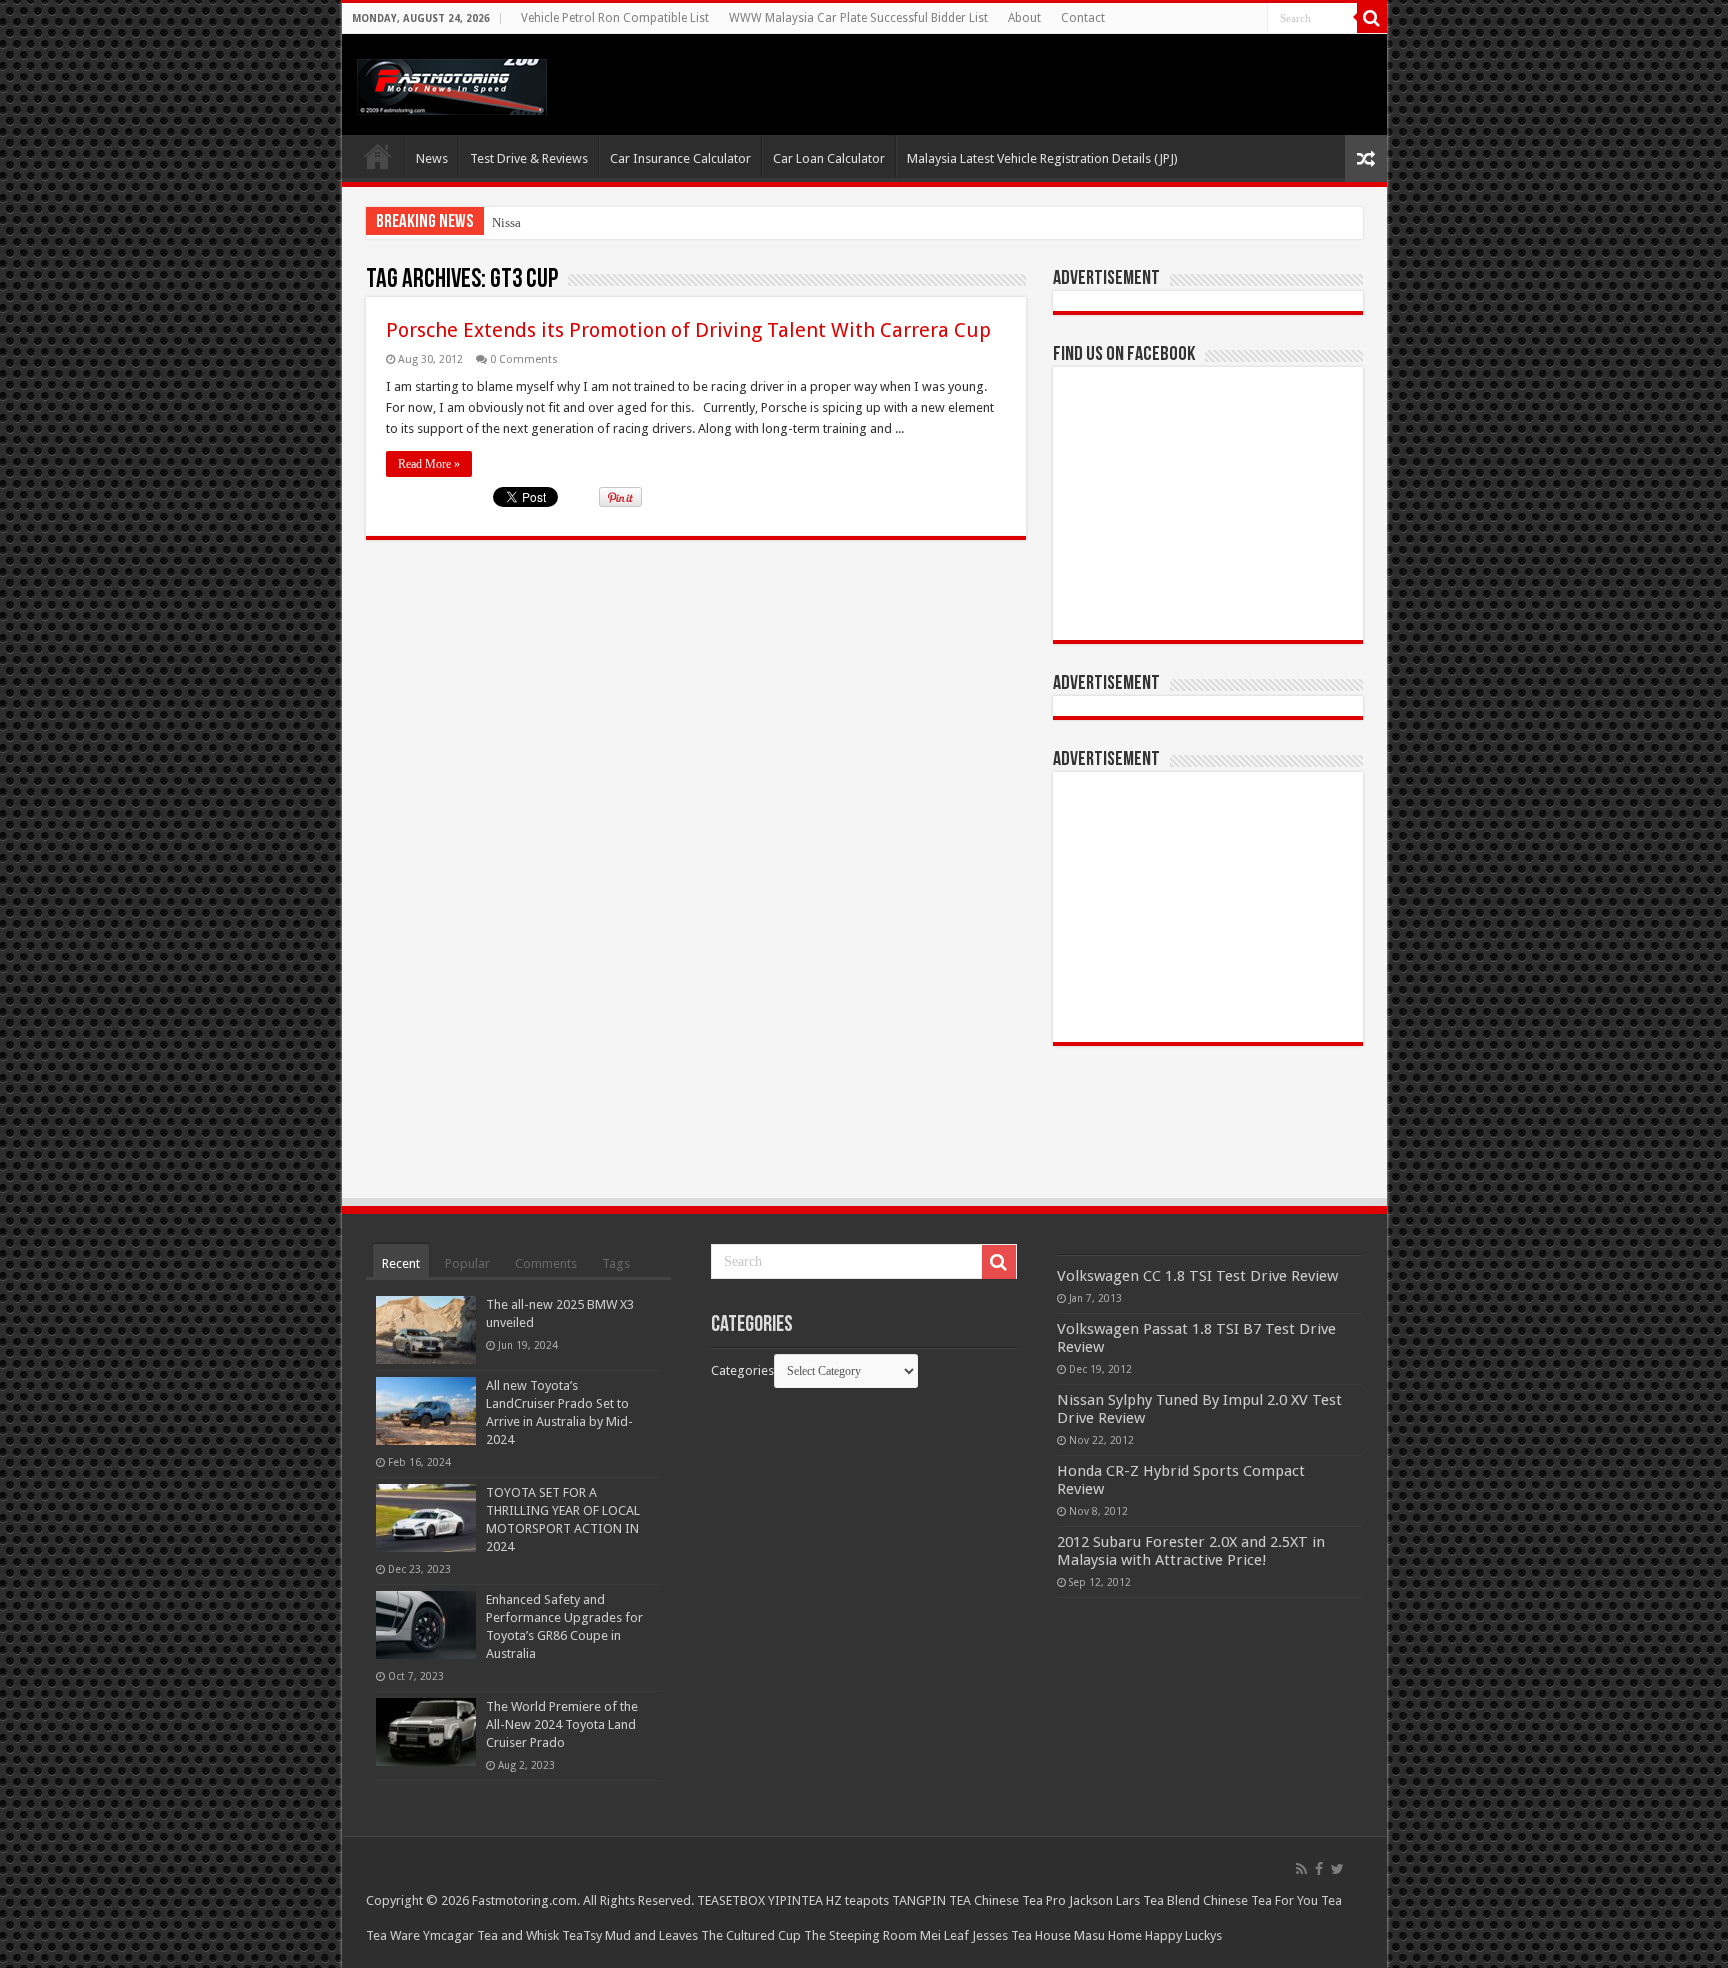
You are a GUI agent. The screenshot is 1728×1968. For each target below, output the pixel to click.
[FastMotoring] (452, 83)
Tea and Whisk (518, 1935)
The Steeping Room (860, 1935)
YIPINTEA (795, 1900)
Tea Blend (1171, 1900)
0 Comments (524, 359)
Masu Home (1108, 1935)
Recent (401, 1263)
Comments (546, 1263)
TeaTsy (582, 1935)
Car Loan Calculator (829, 158)
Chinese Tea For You (1260, 1900)
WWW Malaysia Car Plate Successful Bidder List (858, 18)
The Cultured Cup (751, 1935)
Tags (616, 1263)
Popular (467, 1263)
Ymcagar (448, 1935)
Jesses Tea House (1021, 1935)
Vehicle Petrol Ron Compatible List (615, 18)
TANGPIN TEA (931, 1900)
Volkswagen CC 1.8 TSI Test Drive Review (1197, 1276)
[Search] (1372, 18)
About (1024, 18)
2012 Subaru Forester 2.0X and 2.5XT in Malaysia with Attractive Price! (1191, 1551)
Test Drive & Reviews (529, 158)
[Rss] (1301, 1869)
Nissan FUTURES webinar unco (578, 222)
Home (378, 156)
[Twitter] (1337, 1869)
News (432, 158)
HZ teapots (857, 1900)
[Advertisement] (1208, 907)
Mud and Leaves (651, 1935)
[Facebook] (1319, 1869)
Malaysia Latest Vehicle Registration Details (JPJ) (1042, 158)
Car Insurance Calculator (680, 158)
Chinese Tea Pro (1020, 1900)
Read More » (429, 464)
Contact (1083, 18)
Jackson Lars (1104, 1900)
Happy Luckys (1183, 1935)
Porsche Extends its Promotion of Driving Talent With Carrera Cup (688, 330)
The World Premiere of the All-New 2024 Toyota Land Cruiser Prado (562, 1724)
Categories (742, 1370)
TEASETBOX (731, 1900)
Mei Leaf (944, 1935)
